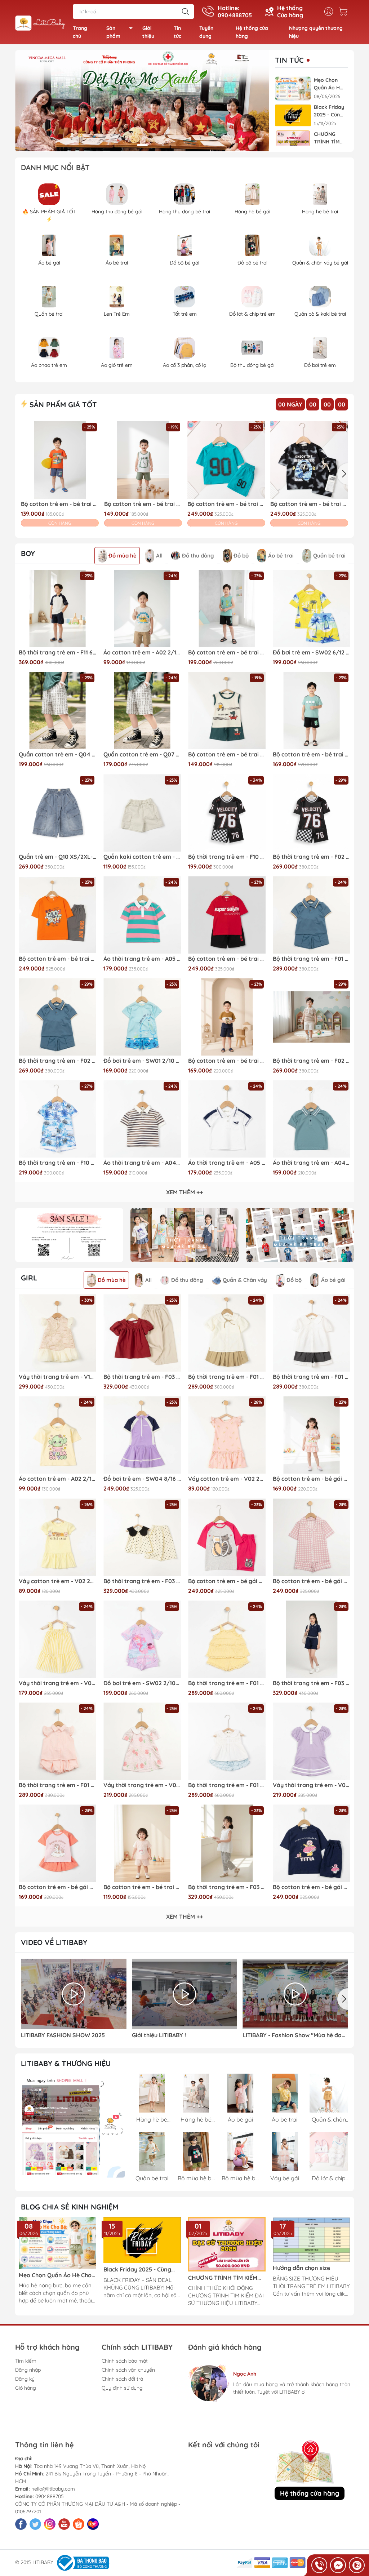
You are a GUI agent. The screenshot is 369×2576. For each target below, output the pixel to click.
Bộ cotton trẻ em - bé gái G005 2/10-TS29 (57, 1887)
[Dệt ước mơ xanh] (142, 101)
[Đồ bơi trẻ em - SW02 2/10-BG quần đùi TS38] (142, 1639)
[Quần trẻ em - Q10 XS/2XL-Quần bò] (57, 813)
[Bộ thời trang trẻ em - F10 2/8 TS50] (227, 813)
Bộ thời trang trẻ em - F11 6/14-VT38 (57, 652)
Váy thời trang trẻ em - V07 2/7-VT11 (312, 1785)
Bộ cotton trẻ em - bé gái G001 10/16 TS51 (227, 1581)
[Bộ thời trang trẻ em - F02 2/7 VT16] (57, 1017)
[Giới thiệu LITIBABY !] (185, 1994)
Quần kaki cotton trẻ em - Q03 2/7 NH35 (142, 857)
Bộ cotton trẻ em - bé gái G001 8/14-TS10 (312, 1887)
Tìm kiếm (26, 2361)
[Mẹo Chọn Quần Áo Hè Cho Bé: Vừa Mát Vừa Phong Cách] (293, 88)
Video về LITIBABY (54, 1942)
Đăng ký (25, 2379)
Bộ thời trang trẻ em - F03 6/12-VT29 (142, 1377)
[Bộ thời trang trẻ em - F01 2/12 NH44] (227, 1741)
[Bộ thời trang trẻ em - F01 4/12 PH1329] (57, 1741)
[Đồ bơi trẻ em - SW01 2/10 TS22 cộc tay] (142, 1017)
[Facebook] (21, 2524)
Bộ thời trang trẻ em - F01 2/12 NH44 (227, 1785)
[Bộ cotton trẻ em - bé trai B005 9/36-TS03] (142, 1843)
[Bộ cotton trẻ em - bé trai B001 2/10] (226, 460)
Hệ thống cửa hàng (252, 32)
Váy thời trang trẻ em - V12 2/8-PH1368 (57, 1377)
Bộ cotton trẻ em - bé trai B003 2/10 (60, 504)
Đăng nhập (28, 2370)
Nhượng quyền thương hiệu (316, 32)
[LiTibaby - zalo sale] (73, 2126)
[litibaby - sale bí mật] (69, 1235)
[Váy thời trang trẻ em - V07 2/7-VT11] (312, 1741)
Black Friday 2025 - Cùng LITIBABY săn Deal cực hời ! (329, 111)
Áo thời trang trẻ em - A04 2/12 (142, 1163)
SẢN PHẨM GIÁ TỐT (62, 405)
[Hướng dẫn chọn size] (312, 2239)
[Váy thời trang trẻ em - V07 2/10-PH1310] (142, 1741)
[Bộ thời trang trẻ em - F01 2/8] (227, 1639)
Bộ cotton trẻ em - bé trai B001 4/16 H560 (309, 504)
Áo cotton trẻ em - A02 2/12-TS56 (142, 652)
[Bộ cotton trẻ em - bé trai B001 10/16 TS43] (57, 915)
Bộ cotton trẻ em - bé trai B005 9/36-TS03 (142, 1887)
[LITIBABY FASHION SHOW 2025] (74, 1994)
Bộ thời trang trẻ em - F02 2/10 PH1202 (312, 1061)
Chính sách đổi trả (122, 2379)
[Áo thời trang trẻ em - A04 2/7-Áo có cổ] (312, 1119)
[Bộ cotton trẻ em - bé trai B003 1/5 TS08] (143, 460)
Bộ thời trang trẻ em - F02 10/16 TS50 (312, 857)
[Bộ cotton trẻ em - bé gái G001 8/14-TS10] (312, 1843)
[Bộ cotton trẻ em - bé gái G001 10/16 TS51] (227, 1537)
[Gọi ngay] (319, 2565)
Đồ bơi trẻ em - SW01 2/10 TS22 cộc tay (142, 1061)
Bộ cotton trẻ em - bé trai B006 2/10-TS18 (312, 754)
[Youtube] (64, 2524)
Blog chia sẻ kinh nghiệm (70, 2207)
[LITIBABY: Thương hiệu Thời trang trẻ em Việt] (40, 23)
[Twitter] (35, 2524)
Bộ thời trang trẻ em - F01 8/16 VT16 (312, 959)
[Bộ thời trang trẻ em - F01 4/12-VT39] (312, 1333)
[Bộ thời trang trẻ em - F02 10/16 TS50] (312, 813)
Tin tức (177, 32)
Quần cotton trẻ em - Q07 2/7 (142, 754)
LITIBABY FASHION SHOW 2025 (63, 2035)
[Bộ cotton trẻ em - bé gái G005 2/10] (312, 1435)
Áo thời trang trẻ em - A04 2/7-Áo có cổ (312, 1163)
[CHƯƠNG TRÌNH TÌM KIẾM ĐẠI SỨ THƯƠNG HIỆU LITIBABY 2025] (293, 143)
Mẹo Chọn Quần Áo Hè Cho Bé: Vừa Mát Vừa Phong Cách (328, 84)
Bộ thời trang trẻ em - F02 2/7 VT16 (57, 1061)
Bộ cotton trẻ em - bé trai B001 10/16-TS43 (227, 959)
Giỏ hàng (26, 2388)
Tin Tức (289, 60)
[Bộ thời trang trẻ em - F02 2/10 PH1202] (312, 1017)
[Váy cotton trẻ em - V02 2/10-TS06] (227, 1435)
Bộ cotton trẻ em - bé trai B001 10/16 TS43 (57, 959)
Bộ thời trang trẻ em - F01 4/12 (227, 1377)
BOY (28, 553)
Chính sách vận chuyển (128, 2370)
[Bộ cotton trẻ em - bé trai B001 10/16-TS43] (227, 915)
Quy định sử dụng (122, 2388)
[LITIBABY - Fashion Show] (295, 1994)
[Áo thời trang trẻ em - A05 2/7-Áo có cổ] (227, 1119)
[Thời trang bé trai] (300, 1235)
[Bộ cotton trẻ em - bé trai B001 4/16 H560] (309, 460)
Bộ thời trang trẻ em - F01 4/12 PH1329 (57, 1785)
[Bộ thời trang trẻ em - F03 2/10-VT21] (142, 1537)
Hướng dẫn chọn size (301, 2268)
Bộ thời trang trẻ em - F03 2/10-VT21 (142, 1581)
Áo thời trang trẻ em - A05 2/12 (142, 959)
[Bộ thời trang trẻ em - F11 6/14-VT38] (57, 609)
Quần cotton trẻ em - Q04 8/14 (57, 754)
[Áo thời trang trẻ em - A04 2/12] (142, 1119)
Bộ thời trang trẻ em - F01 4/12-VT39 (312, 1377)
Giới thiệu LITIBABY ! (159, 2035)
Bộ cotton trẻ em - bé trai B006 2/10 (227, 1061)
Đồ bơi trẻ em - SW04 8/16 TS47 (142, 1479)
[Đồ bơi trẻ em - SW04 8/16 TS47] (142, 1435)
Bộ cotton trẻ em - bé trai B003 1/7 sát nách (227, 754)
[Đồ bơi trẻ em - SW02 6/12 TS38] (312, 609)
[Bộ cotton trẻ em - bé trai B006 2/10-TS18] (312, 710)
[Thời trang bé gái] (184, 1235)
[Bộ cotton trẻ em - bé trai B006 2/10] (227, 1017)
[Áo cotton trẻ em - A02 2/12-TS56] (142, 609)
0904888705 (50, 2496)
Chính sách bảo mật (125, 2361)
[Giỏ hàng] (345, 12)
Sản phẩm (113, 32)
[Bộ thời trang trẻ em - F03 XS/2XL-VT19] (312, 1639)
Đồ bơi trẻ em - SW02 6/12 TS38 (312, 652)
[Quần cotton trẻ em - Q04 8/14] (57, 710)
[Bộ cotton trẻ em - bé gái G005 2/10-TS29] (57, 1843)
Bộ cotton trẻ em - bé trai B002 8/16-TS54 (227, 652)
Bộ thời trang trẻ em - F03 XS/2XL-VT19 (312, 1683)
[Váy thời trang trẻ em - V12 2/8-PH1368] (57, 1333)
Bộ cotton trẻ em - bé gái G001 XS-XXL (312, 1581)
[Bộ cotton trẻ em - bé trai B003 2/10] (60, 460)
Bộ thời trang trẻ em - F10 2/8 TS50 (227, 857)
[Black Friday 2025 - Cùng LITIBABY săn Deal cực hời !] (293, 116)
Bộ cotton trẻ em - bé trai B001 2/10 (226, 504)
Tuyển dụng (206, 32)
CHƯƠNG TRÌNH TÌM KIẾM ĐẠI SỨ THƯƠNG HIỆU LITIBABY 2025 (328, 138)
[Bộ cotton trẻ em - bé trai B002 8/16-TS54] (227, 609)
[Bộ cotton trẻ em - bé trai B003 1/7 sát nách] (227, 710)
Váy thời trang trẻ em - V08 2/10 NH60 (57, 1683)
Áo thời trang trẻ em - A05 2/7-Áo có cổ (227, 1163)
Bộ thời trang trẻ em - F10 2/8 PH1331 (57, 1163)
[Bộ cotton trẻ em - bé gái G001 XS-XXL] (312, 1537)
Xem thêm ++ (184, 1192)
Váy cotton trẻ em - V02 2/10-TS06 (227, 1479)
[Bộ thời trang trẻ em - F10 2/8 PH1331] (57, 1119)
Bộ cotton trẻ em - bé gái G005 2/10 (312, 1479)
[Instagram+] (50, 2524)
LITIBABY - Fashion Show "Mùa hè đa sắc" (292, 2035)
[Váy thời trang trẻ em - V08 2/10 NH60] (57, 1639)
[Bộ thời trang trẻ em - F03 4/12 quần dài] (227, 1843)
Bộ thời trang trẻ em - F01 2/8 (227, 1683)
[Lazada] (93, 2524)
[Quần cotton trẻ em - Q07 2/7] (142, 710)
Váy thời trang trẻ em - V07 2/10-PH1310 (142, 1785)
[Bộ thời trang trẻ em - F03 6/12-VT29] (142, 1333)
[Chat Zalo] (357, 2565)
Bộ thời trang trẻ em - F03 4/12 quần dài (227, 1887)
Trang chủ (80, 32)
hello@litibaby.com (53, 2489)
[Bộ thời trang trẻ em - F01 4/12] (227, 1333)
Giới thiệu (148, 32)
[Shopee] (79, 2524)
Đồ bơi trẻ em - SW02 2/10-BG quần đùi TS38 (142, 1683)
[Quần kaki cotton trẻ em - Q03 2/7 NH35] (142, 813)
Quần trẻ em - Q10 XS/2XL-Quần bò (57, 857)
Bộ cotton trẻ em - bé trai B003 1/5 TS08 (143, 504)
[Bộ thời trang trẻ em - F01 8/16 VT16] (312, 915)
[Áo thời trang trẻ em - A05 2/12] (142, 915)
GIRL (29, 1278)
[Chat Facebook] (338, 2565)
